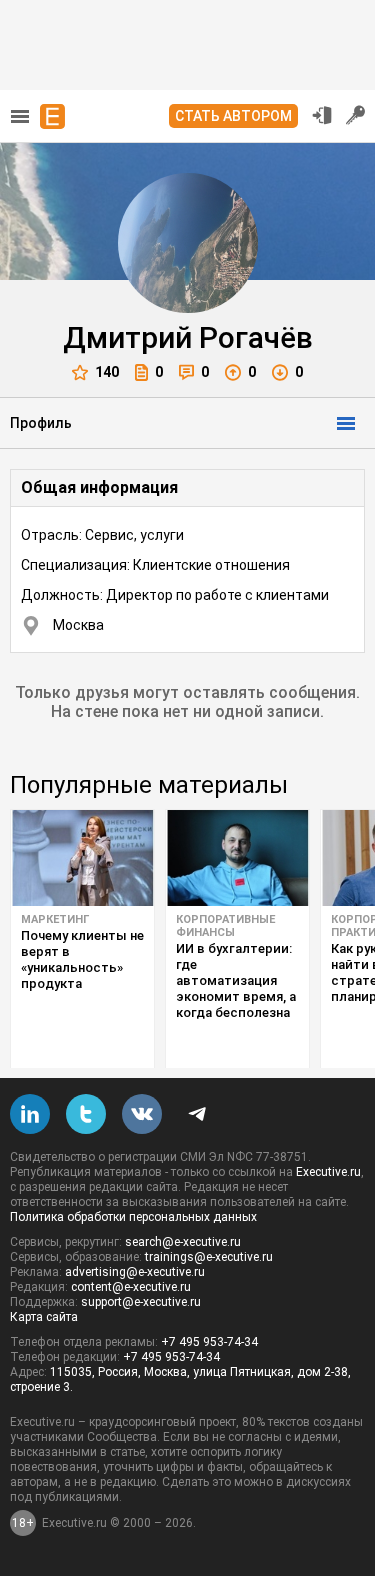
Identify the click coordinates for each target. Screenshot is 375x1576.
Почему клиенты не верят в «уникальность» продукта (82, 959)
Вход (322, 115)
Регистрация (356, 115)
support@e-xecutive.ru (141, 1302)
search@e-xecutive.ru (183, 1242)
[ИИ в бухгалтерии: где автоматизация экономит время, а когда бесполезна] (237, 858)
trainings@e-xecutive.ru (209, 1257)
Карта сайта (44, 1317)
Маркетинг (55, 919)
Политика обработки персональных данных (133, 1217)
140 (107, 372)
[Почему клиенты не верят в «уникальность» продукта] (82, 858)
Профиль (41, 423)
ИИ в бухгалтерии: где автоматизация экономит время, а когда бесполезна (236, 980)
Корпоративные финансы (225, 926)
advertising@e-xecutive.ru (135, 1272)
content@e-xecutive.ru (131, 1287)
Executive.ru (328, 1172)
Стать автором (233, 116)
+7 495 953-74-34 (209, 1342)
